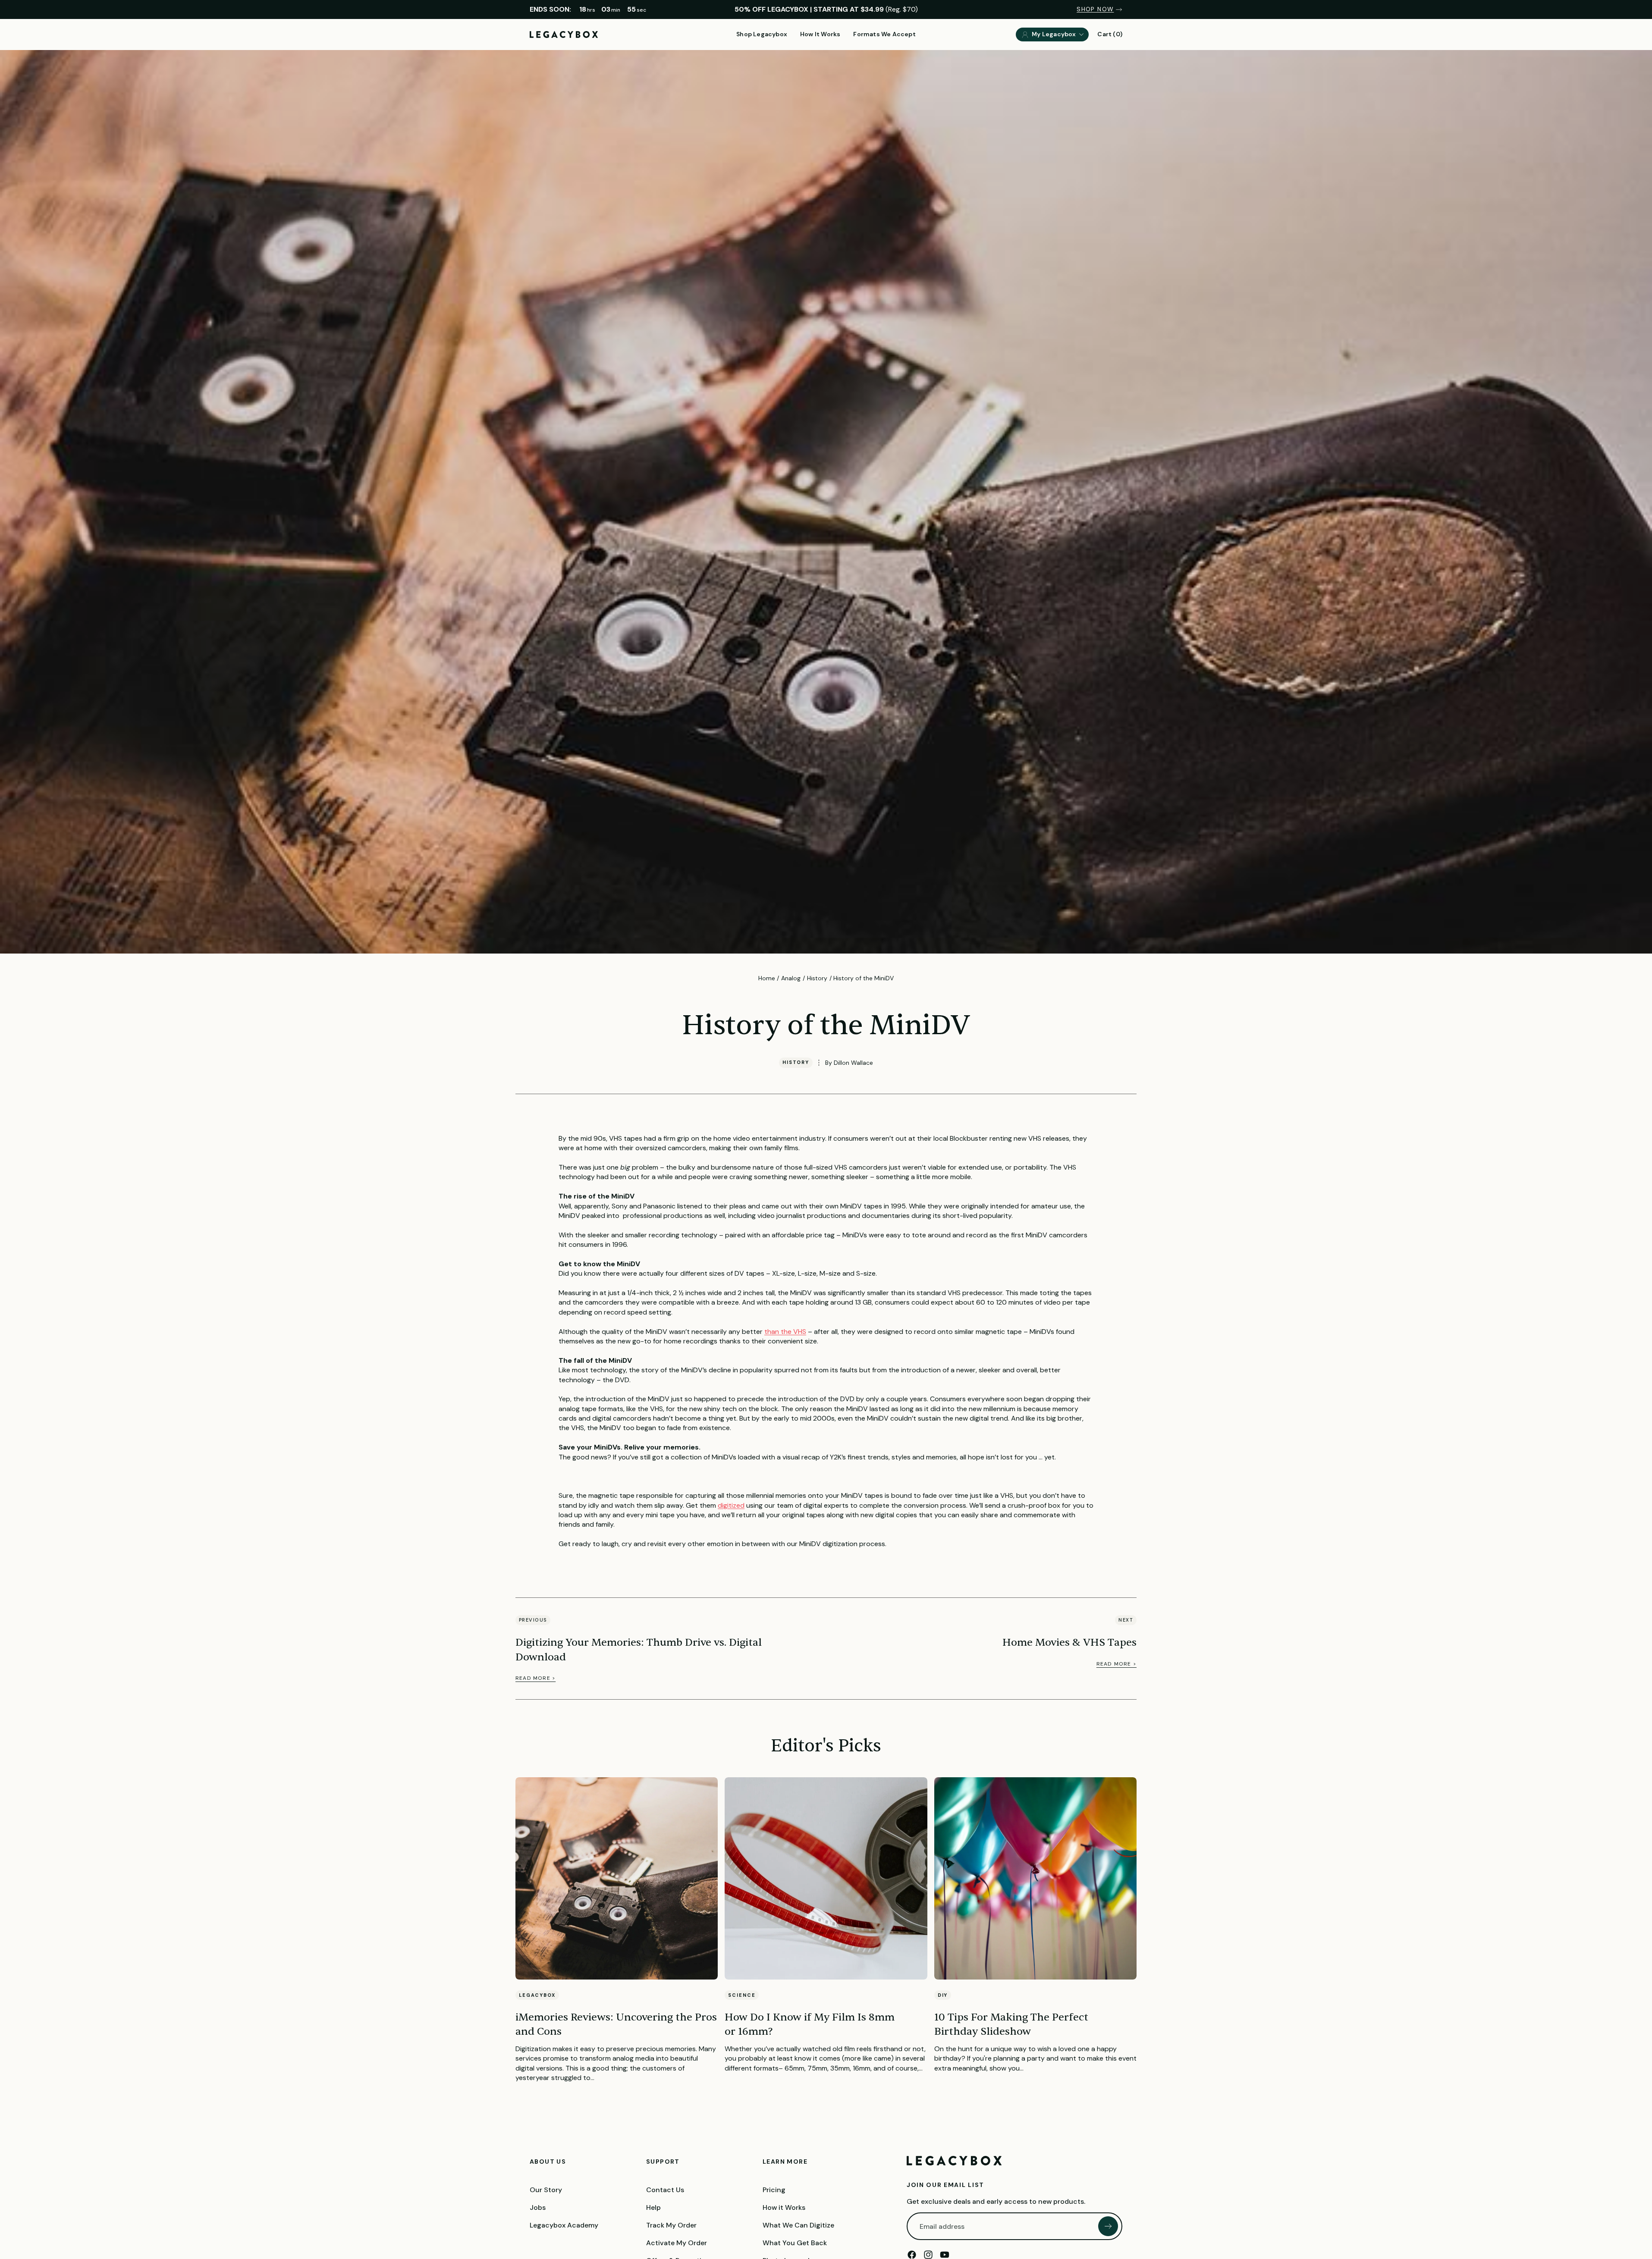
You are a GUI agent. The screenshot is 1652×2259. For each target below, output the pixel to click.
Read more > (535, 1678)
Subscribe (1108, 2226)
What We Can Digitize (798, 2225)
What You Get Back (795, 2243)
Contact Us (665, 2190)
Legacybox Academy (564, 2225)
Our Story (546, 2190)
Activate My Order (677, 2243)
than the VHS (785, 1332)
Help (653, 2207)
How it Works (784, 2207)
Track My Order (671, 2225)
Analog (791, 978)
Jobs (538, 2207)
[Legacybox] (954, 2161)
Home (767, 978)
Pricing (774, 2190)
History (817, 978)
